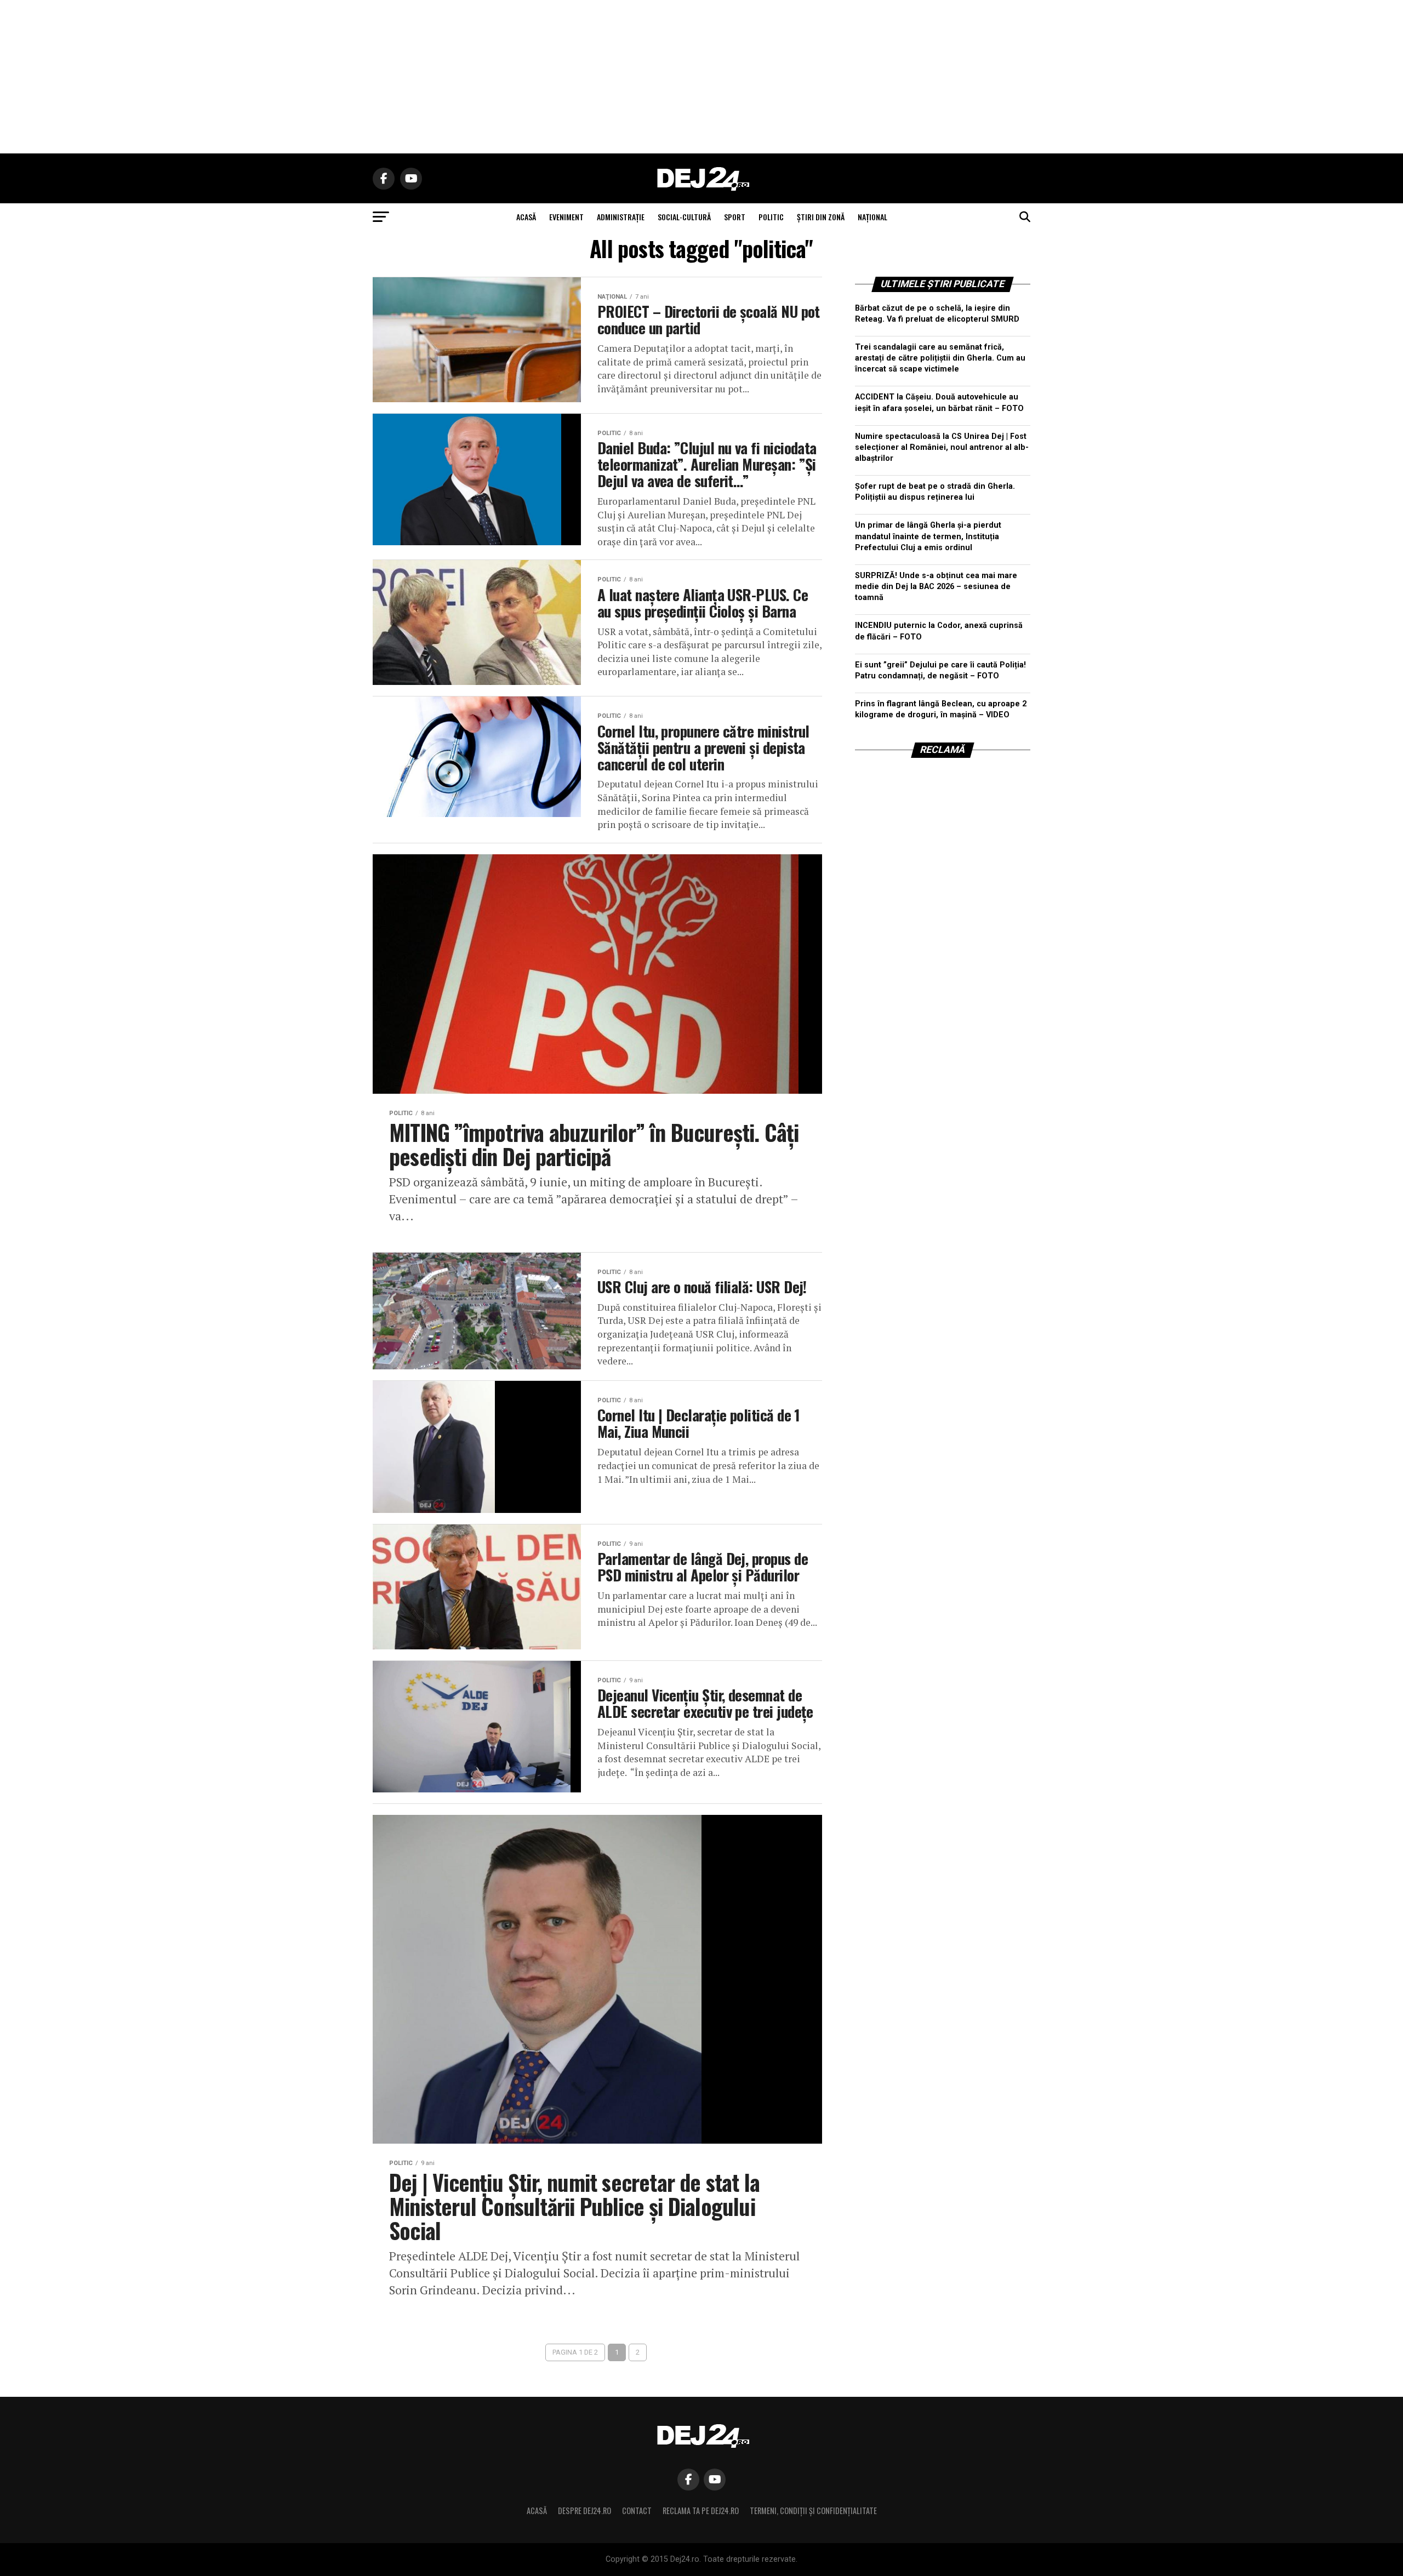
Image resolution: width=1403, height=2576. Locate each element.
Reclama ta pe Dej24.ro (701, 2511)
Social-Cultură (684, 217)
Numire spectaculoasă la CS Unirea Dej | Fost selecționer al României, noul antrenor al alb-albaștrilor (942, 447)
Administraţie (621, 217)
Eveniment (566, 217)
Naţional (872, 217)
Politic (771, 217)
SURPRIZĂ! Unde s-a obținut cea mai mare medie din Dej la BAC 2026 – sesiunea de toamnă (936, 587)
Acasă (537, 2511)
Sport (735, 217)
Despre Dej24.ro (584, 2511)
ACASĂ (526, 217)
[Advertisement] (701, 77)
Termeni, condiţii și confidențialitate (813, 2511)
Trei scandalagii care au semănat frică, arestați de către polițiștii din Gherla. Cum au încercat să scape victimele (940, 358)
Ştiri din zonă (821, 217)
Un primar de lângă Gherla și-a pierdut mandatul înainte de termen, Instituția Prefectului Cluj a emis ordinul (928, 536)
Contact (637, 2511)
